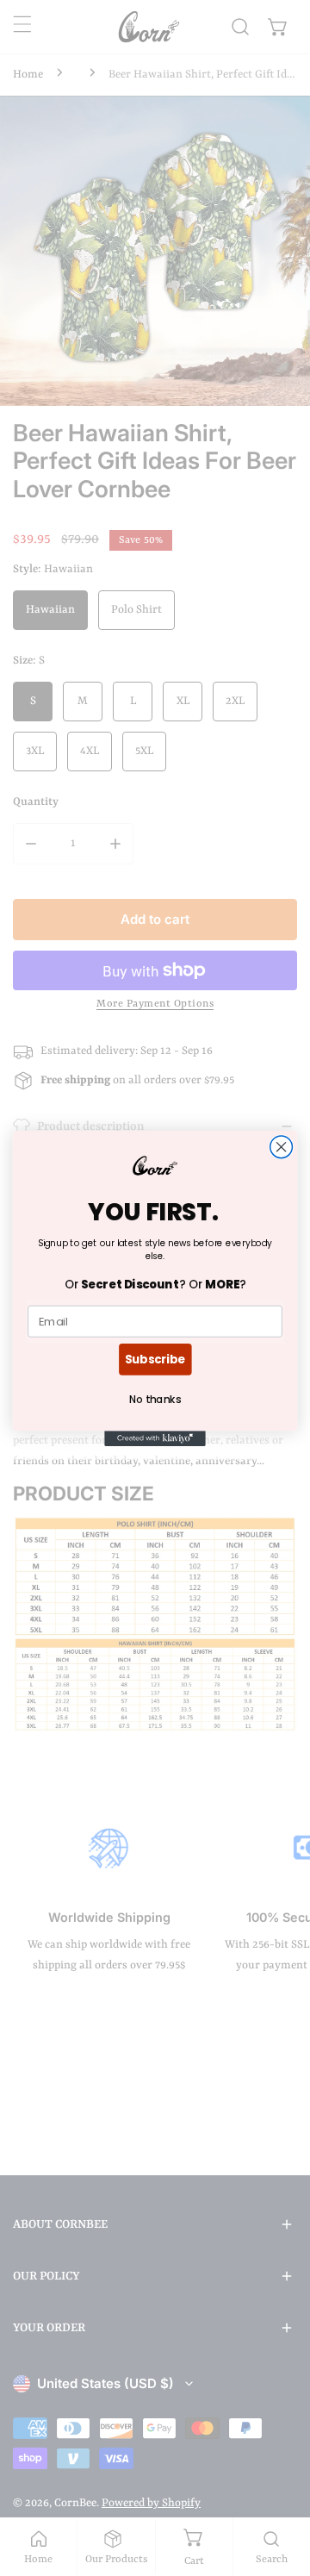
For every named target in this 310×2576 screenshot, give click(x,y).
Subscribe (155, 1358)
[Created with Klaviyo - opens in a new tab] (155, 1438)
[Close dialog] (282, 1146)
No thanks (155, 1399)
